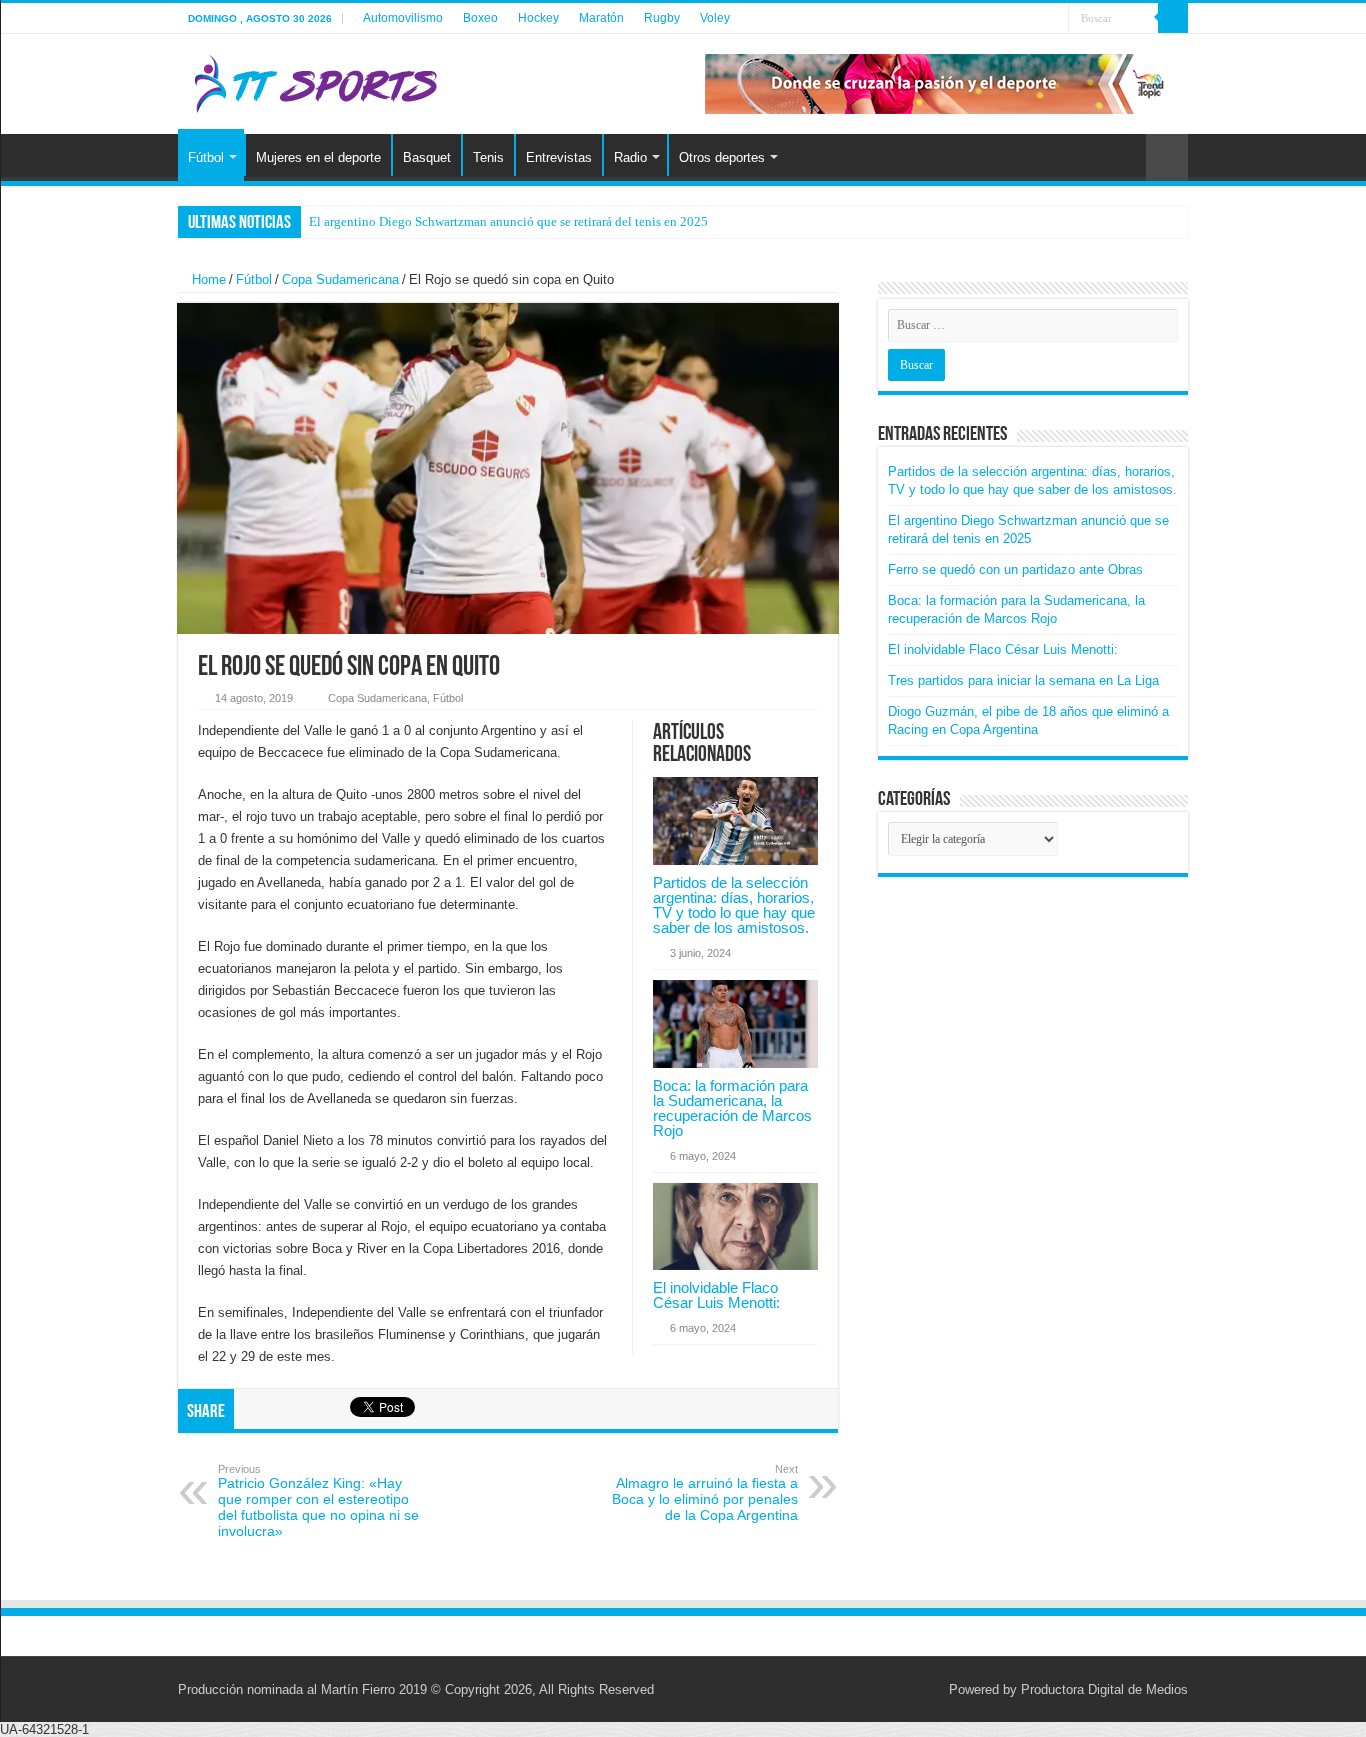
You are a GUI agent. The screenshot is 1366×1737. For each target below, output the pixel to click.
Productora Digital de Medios (1104, 1689)
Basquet (427, 157)
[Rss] (996, 19)
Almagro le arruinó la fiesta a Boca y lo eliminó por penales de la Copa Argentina (705, 1493)
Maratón (601, 18)
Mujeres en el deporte (318, 157)
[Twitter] (1015, 19)
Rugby (662, 18)
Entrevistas (559, 157)
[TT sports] (315, 80)
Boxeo (480, 18)
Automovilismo (403, 18)
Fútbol (206, 157)
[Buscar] (1173, 18)
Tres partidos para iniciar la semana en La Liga (1023, 680)
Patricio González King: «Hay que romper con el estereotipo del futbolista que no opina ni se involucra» (318, 1501)
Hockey (538, 18)
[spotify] (1053, 19)
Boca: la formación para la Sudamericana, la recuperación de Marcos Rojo (732, 1108)
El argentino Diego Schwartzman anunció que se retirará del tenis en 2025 (508, 221)
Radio (630, 157)
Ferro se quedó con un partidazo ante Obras (1015, 569)
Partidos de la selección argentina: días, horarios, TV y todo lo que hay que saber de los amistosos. (734, 905)
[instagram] (1034, 19)
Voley (715, 18)
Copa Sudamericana (340, 279)
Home (207, 279)
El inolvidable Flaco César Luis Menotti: (716, 1295)
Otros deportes (722, 157)
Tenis (488, 157)
